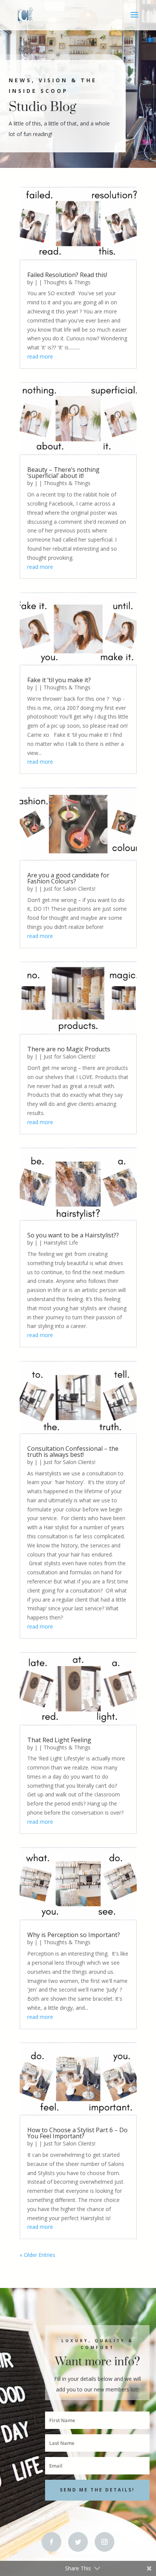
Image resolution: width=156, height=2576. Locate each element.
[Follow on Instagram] (105, 2542)
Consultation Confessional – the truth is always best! (73, 1452)
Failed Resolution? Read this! (67, 275)
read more (40, 356)
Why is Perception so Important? (74, 1935)
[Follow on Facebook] (51, 2542)
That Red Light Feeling (59, 1740)
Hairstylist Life (61, 1243)
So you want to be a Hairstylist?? (73, 1235)
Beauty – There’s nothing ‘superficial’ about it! (63, 473)
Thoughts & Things (67, 282)
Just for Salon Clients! (69, 889)
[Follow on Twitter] (78, 2542)
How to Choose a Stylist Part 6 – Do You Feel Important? (77, 2133)
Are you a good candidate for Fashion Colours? (68, 878)
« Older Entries (37, 2255)
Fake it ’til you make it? (59, 680)
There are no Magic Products (69, 1049)
